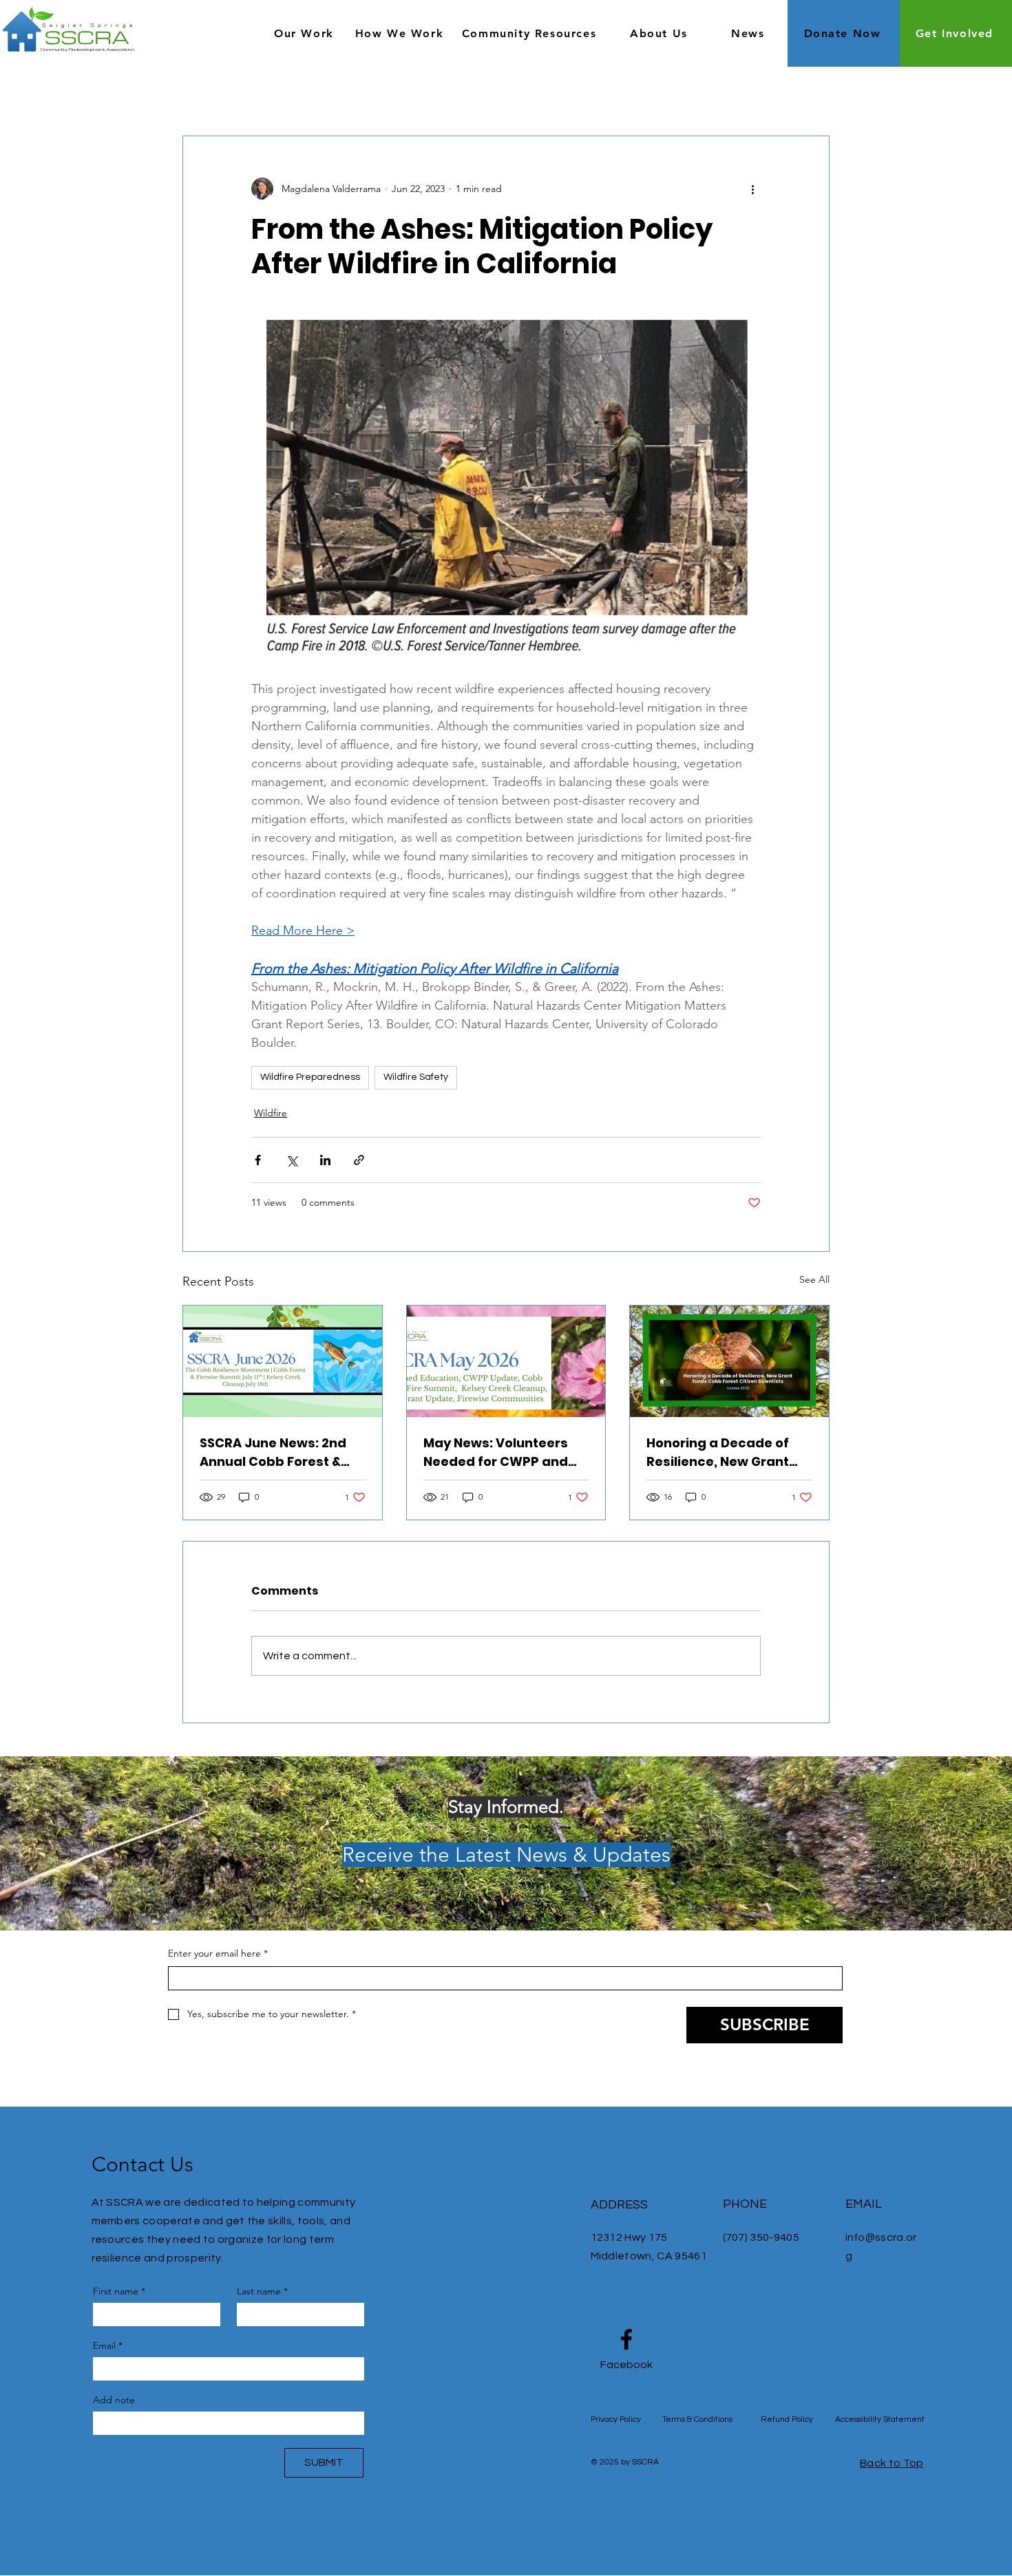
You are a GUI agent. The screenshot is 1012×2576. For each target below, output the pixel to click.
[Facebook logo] (626, 2339)
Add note (114, 2400)
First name (119, 2291)
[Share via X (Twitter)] (292, 1160)
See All (814, 1279)
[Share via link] (359, 1160)
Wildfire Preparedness (310, 1077)
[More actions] (752, 189)
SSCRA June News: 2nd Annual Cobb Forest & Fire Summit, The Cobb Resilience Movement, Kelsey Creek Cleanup (273, 1452)
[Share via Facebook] (258, 1160)
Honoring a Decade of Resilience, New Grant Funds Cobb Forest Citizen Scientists (718, 1452)
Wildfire (271, 1113)
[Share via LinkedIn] (325, 1160)
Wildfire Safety (416, 1077)
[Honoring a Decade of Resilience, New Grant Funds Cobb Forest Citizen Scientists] (729, 1361)
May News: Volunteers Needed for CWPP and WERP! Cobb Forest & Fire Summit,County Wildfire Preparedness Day (505, 1452)
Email (108, 2345)
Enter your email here (218, 1953)
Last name (262, 2291)
